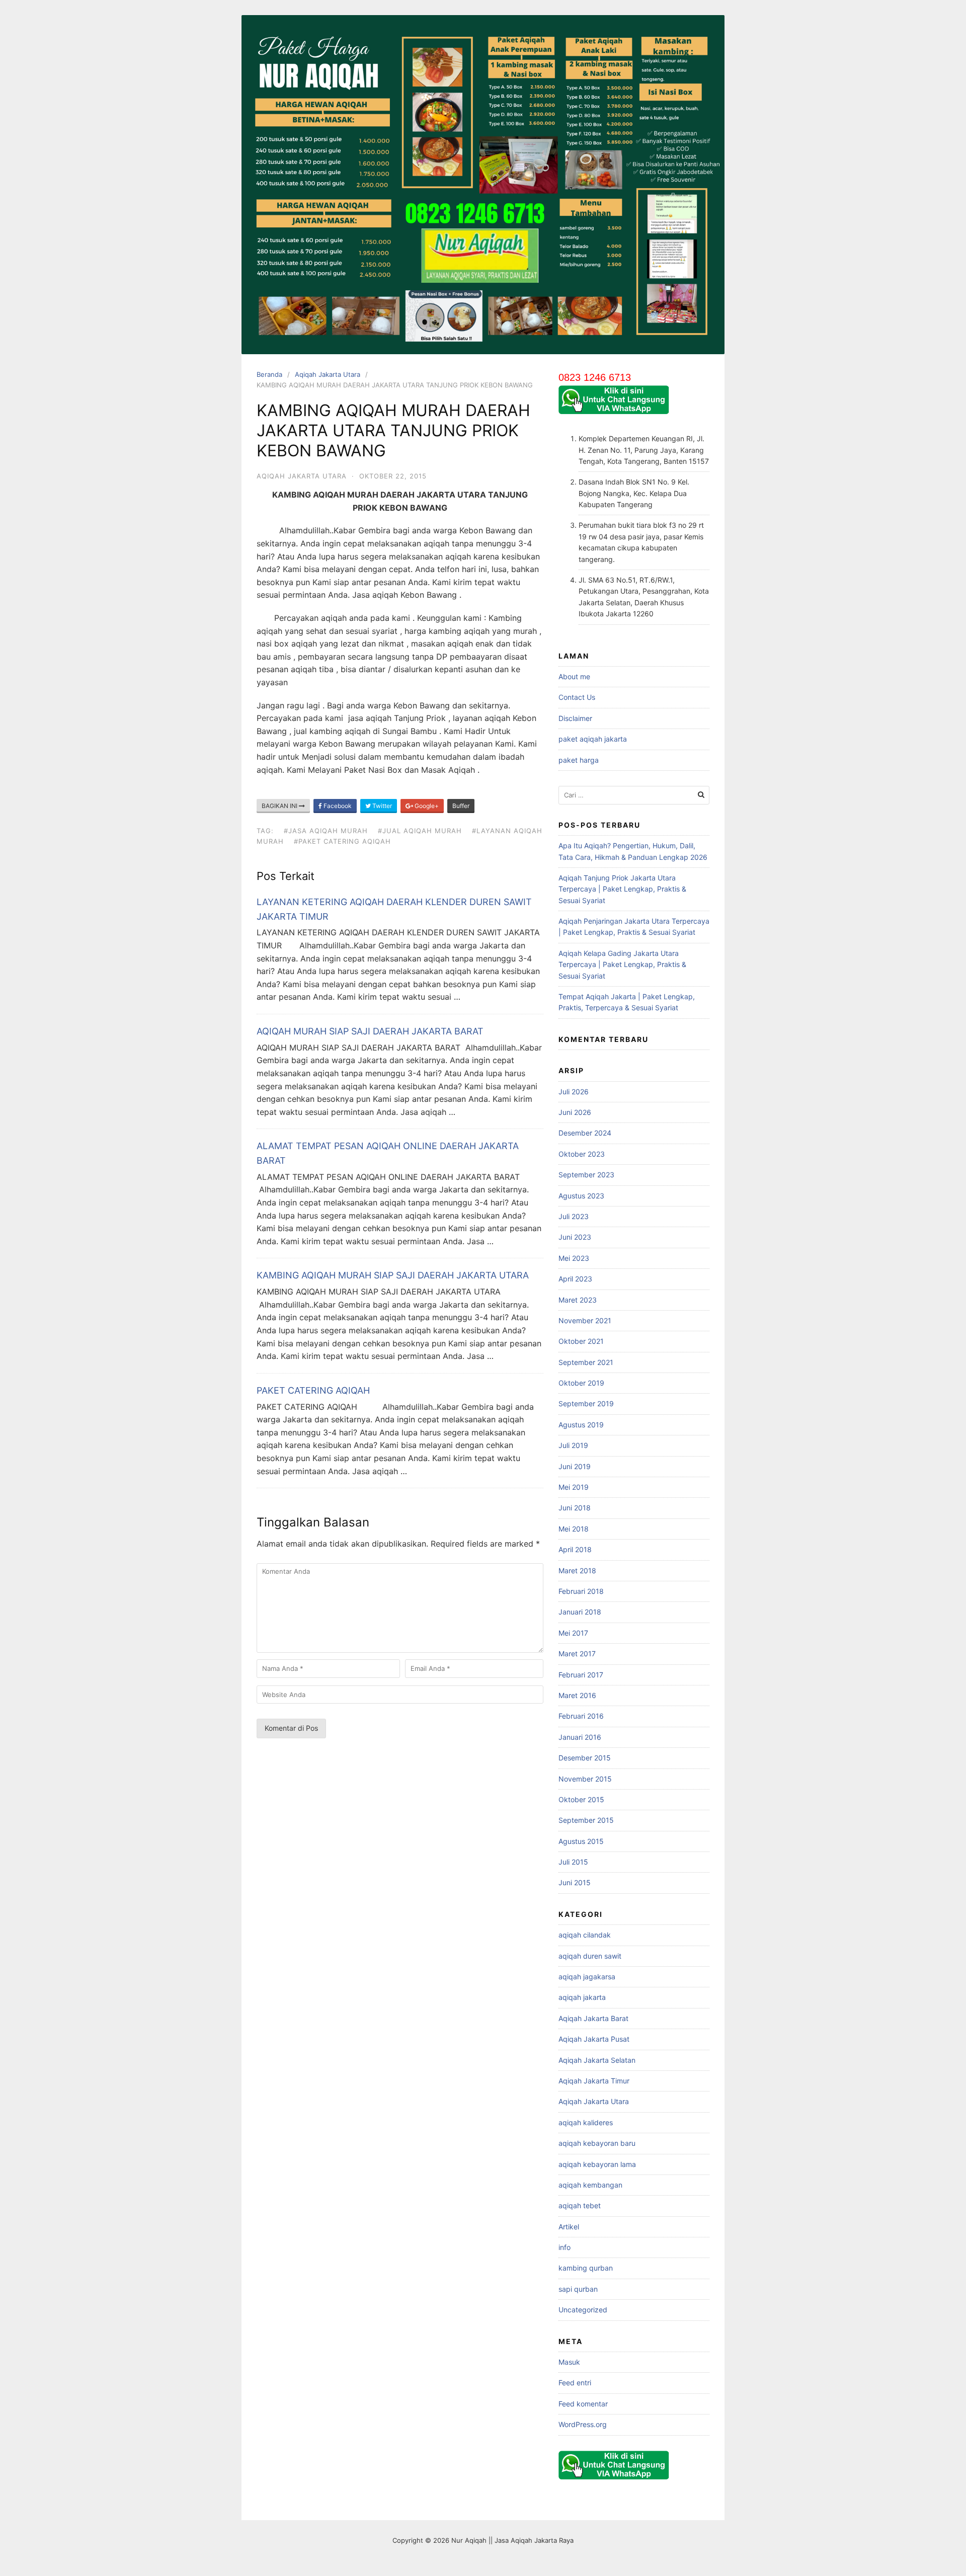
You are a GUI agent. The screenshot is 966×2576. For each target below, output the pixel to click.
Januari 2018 (580, 1612)
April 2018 (575, 1549)
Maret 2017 (577, 1654)
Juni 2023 (575, 1237)
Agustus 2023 (581, 1196)
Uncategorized (583, 2310)
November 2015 (585, 1779)
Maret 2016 (577, 1695)
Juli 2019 (573, 1445)
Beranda (269, 374)
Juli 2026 (574, 1092)
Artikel (569, 2227)
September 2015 (586, 1820)
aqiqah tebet (580, 2205)
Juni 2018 (575, 1508)
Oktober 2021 (581, 1341)
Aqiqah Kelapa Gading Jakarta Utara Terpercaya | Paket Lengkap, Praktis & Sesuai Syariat (622, 964)
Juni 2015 (575, 1882)
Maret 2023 (578, 1300)
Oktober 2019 (581, 1383)
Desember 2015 (585, 1758)
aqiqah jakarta (582, 1997)
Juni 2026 (575, 1112)
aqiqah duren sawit (590, 1956)
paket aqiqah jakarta (593, 739)
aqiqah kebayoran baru (597, 2143)
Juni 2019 (575, 1466)
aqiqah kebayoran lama (597, 2164)
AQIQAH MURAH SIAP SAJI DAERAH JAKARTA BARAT (370, 1031)
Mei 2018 (574, 1529)
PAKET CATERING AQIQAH (313, 1390)
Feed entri (575, 2383)
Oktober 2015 (581, 1799)
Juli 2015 (573, 1862)
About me (574, 676)
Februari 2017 (581, 1675)
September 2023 (586, 1175)
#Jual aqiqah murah (420, 831)
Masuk (569, 2362)
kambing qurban (586, 2268)
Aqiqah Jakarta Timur (594, 2081)
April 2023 (575, 1279)
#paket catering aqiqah (342, 841)
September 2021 (586, 1362)
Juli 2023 (574, 1216)
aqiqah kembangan (590, 2185)
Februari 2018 (581, 1591)
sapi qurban (578, 2289)
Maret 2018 (577, 1571)
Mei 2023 (574, 1258)
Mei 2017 (573, 1633)
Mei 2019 (574, 1487)
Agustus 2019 (581, 1425)
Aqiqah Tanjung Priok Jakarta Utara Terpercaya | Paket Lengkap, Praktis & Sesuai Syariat (622, 889)
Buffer (461, 806)
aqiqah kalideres (586, 2122)
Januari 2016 (580, 1737)
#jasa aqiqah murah (326, 831)
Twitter (381, 806)
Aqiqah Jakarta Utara (328, 374)
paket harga (579, 760)
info (565, 2247)
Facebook (337, 806)
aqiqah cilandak (585, 1935)
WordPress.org (583, 2424)
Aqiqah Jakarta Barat (593, 2018)
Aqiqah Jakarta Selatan (597, 2060)
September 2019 (586, 1403)
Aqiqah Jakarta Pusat (594, 2039)
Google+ (426, 806)
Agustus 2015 (581, 1841)
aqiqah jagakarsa (587, 1977)
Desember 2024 (585, 1133)
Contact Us (577, 697)
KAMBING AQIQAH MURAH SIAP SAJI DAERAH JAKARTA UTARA (393, 1275)
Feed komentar (583, 2404)
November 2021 (585, 1320)
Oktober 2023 (582, 1154)
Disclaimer (575, 718)
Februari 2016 (581, 1716)
